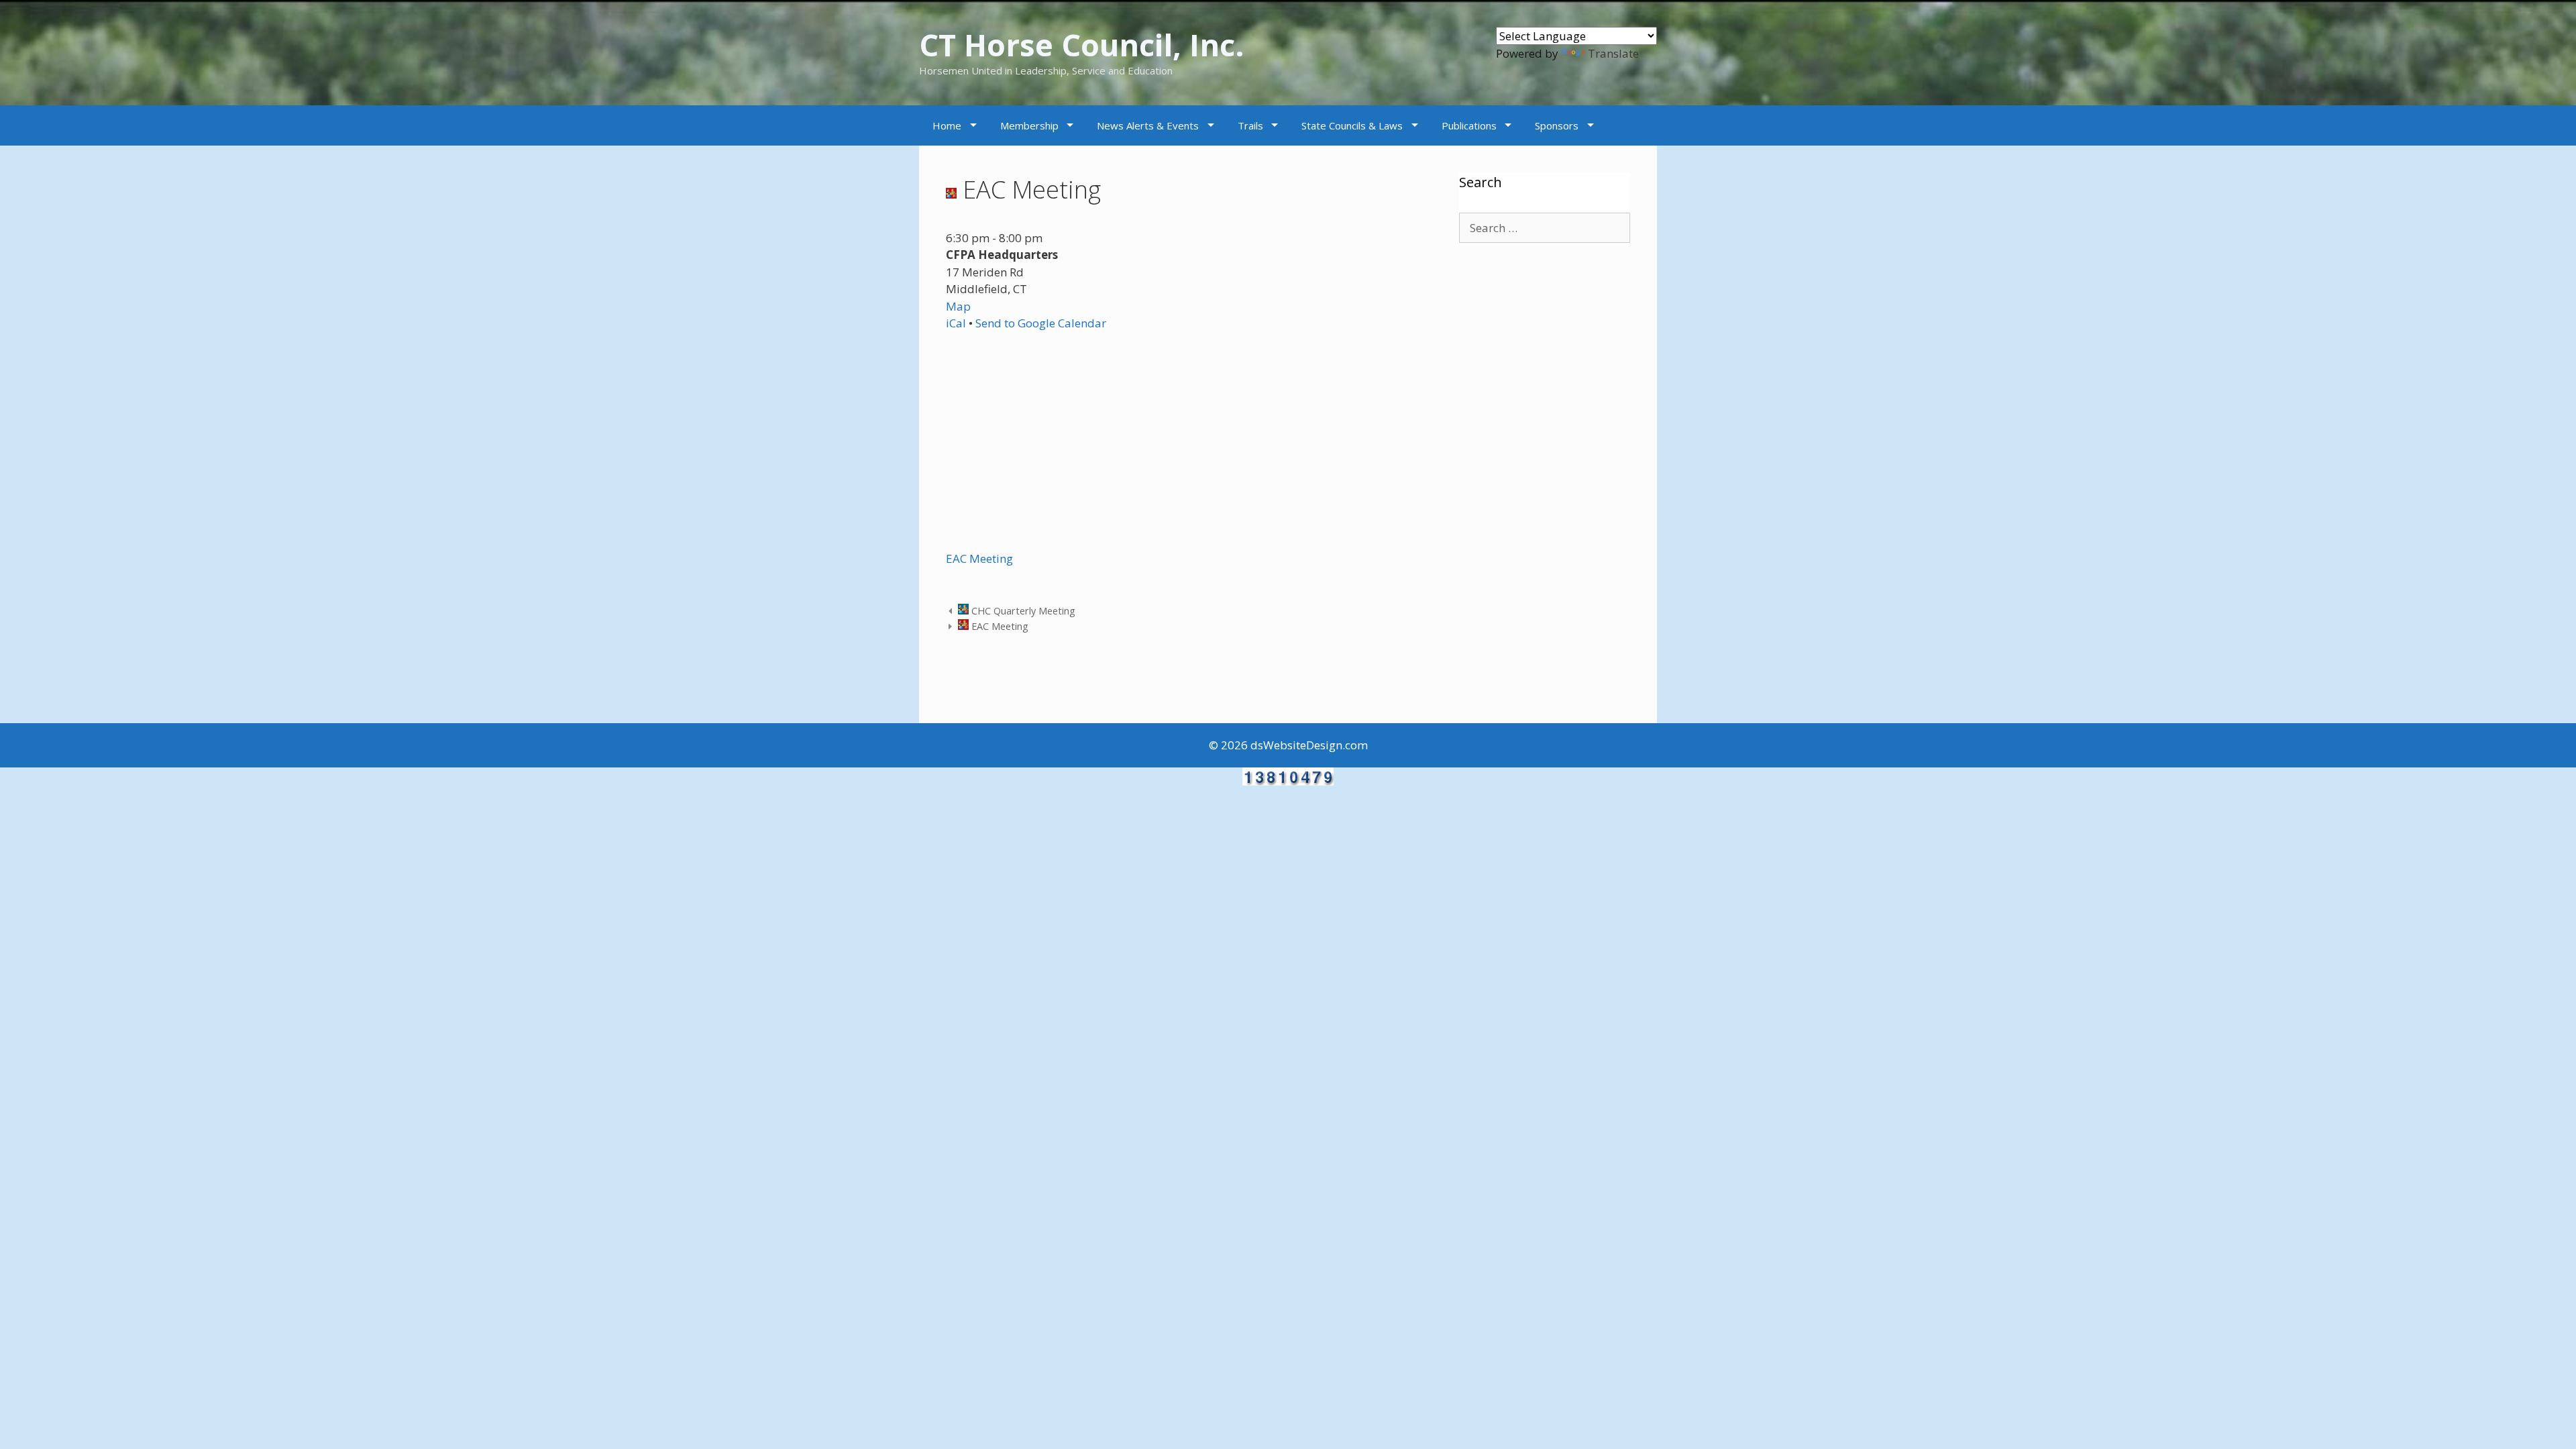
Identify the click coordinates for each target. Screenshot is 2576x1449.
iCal (956, 323)
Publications (1469, 125)
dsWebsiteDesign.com (1309, 745)
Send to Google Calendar (1041, 323)
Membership (1029, 125)
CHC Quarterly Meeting (1022, 611)
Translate (1613, 53)
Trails (1250, 125)
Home (947, 125)
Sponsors (1557, 125)
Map (958, 306)
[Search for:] (1545, 228)
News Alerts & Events (1148, 125)
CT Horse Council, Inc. (1082, 45)
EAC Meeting (979, 558)
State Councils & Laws (1352, 125)
